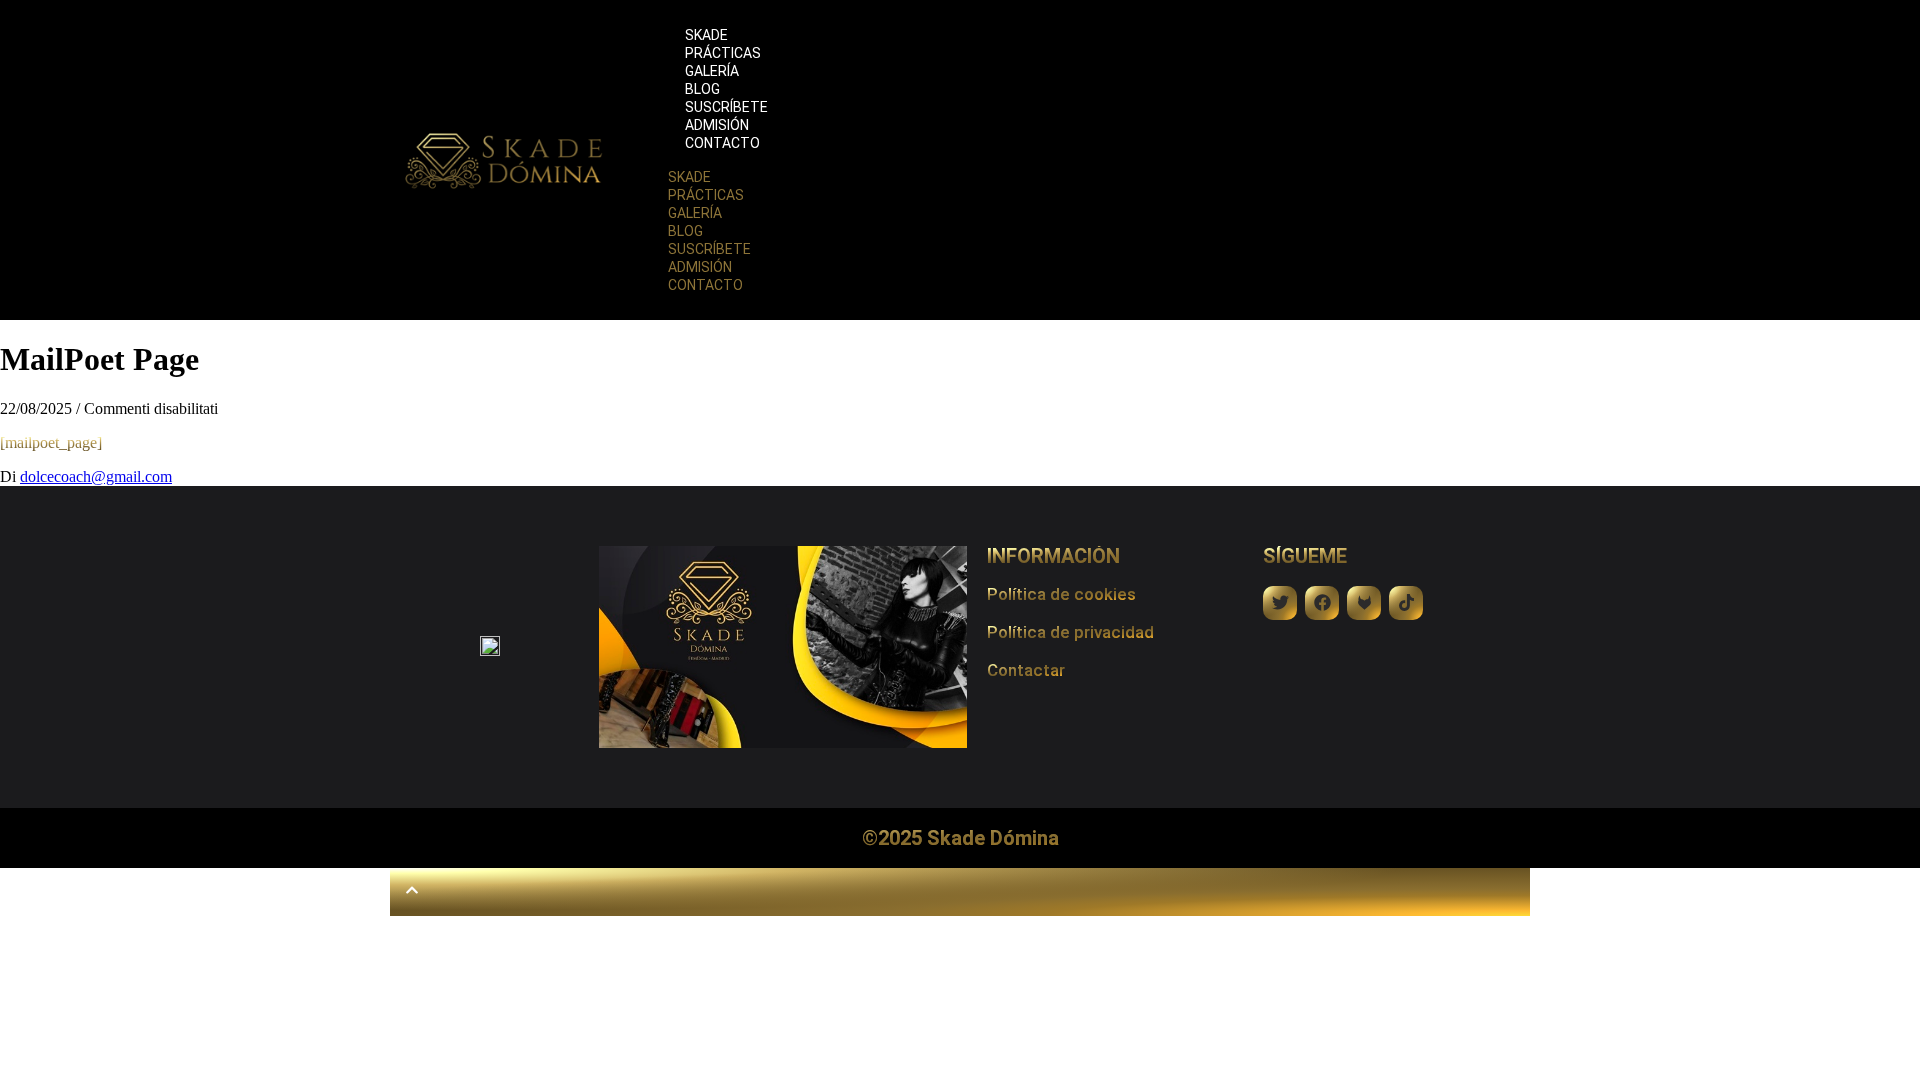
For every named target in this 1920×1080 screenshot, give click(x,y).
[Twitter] (1280, 603)
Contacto (722, 143)
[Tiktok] (1406, 603)
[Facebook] (1322, 603)
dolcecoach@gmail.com (96, 476)
